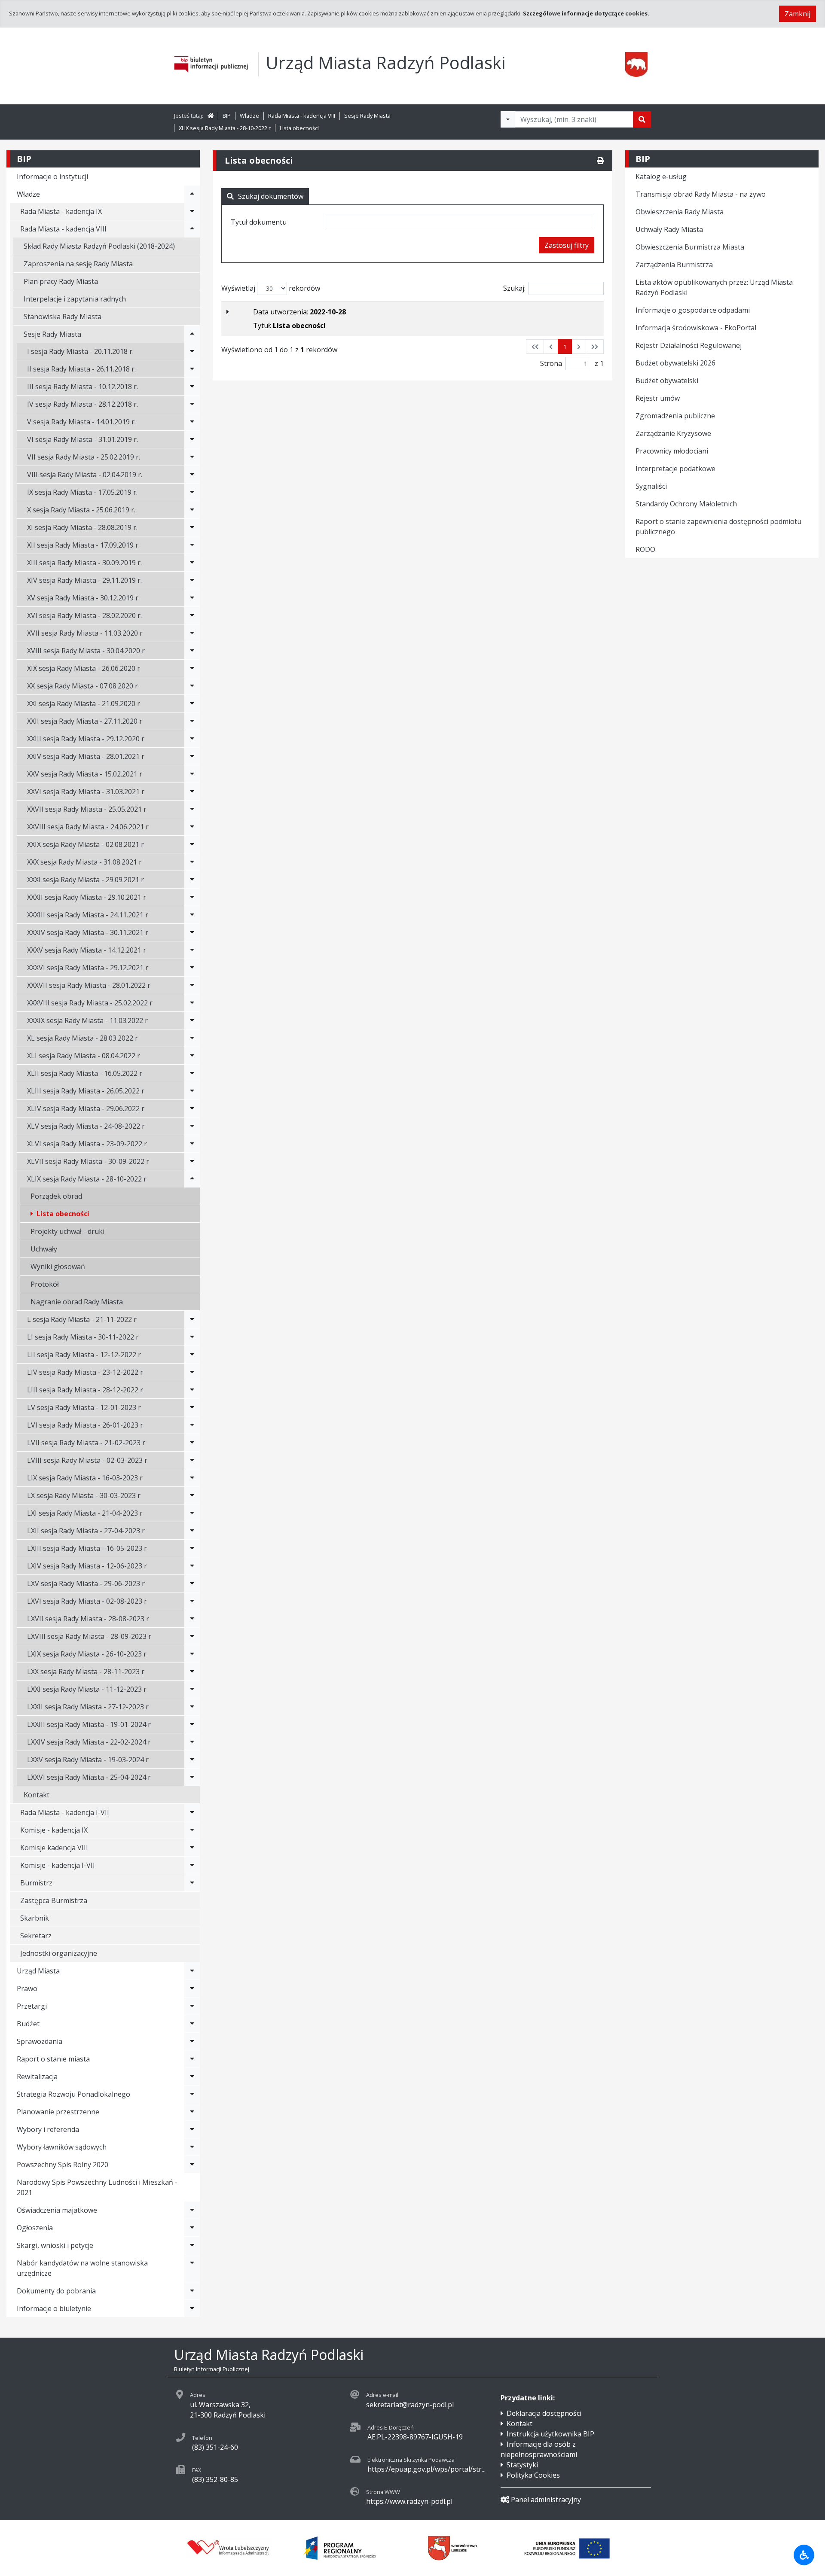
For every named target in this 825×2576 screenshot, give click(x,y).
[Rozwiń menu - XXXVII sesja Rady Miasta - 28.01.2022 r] (192, 985)
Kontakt (37, 1795)
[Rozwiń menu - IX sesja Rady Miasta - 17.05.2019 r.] (192, 492)
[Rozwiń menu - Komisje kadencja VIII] (192, 1848)
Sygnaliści (651, 486)
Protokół (45, 1284)
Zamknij (797, 14)
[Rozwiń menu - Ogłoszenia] (192, 2228)
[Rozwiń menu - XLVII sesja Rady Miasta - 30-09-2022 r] (192, 1161)
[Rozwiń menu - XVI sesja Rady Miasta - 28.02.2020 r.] (192, 615)
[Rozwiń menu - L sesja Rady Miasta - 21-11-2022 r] (192, 1319)
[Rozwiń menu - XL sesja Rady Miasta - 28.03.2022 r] (192, 1038)
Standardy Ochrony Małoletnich (686, 504)
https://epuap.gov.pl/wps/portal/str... (426, 2469)
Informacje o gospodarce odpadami (693, 310)
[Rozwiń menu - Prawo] (192, 1988)
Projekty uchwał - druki (67, 1231)
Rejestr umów (658, 398)
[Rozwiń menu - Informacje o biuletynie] (192, 2308)
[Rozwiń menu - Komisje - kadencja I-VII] (192, 1865)
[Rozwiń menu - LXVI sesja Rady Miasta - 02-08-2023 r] (192, 1601)
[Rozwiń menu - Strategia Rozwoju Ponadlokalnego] (192, 2094)
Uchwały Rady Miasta (669, 229)
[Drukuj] (600, 161)
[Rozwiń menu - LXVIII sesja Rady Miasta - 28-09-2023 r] (192, 1636)
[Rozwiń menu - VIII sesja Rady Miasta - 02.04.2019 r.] (192, 475)
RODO (645, 549)
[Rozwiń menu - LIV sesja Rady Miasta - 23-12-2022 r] (192, 1372)
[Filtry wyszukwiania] (508, 119)
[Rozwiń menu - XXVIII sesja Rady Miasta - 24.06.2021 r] (192, 827)
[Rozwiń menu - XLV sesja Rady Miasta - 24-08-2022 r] (192, 1126)
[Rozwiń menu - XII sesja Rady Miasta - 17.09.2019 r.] (192, 545)
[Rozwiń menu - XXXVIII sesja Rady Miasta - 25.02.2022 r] (192, 1003)
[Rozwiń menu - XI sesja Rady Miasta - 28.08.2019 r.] (192, 527)
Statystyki (522, 2465)
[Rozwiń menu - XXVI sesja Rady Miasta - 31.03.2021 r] (192, 792)
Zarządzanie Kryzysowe (673, 433)
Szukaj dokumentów (271, 196)
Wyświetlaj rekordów (271, 288)
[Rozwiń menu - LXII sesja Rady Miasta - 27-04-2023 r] (192, 1531)
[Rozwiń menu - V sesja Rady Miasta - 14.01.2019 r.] (192, 422)
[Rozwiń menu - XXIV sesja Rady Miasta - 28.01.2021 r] (192, 756)
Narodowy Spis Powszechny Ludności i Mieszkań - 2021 (97, 2187)
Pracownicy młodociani (672, 451)
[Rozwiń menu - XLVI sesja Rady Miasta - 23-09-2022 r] (192, 1144)
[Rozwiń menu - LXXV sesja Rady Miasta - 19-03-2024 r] (192, 1760)
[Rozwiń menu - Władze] (192, 194)
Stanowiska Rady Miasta (63, 317)
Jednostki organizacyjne (59, 1953)
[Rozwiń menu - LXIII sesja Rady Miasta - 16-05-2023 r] (192, 1548)
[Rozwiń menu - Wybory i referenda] (192, 2129)
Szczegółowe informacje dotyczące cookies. (586, 13)
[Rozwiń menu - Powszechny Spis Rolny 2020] (192, 2165)
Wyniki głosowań (58, 1267)
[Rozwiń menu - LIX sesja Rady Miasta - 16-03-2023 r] (192, 1478)
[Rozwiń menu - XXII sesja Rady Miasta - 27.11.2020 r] (192, 721)
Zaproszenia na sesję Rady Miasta (78, 264)
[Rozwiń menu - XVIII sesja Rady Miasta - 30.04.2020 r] (192, 651)
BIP (227, 116)
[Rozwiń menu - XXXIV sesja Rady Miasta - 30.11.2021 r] (192, 932)
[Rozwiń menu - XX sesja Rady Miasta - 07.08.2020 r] (192, 686)
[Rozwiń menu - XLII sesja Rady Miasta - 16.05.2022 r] (192, 1073)
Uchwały (44, 1249)
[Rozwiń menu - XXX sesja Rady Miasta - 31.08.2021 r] (192, 862)
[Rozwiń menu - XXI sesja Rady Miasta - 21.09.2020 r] (192, 703)
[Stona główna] (211, 116)
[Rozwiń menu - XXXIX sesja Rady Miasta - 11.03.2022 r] (192, 1020)
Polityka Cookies (533, 2475)
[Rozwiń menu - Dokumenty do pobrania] (192, 2291)
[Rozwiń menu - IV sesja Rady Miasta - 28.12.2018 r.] (192, 404)
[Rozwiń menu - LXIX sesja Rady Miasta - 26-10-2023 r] (192, 1654)
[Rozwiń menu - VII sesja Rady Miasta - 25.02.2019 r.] (192, 457)
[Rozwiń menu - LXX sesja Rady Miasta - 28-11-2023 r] (192, 1672)
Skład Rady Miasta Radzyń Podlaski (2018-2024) (99, 246)
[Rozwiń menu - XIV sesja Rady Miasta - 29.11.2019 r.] (192, 580)
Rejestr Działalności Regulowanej (689, 345)
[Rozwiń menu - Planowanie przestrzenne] (192, 2112)
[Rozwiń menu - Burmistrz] (192, 1883)
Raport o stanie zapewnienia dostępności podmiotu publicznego (718, 527)
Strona (551, 363)
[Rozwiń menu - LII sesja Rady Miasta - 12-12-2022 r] (192, 1355)
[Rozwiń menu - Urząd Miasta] (192, 1971)
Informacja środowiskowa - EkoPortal (696, 328)
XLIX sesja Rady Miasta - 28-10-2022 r (225, 128)
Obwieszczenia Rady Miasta (680, 212)
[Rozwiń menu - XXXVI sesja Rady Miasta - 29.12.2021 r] (192, 968)
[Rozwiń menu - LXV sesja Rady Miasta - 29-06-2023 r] (192, 1583)
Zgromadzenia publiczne (675, 416)
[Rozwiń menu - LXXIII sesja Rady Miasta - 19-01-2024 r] (192, 1724)
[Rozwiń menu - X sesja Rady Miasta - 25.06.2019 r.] (192, 510)
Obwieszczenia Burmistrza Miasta (690, 247)
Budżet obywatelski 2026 (675, 363)
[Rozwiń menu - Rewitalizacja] (192, 2077)
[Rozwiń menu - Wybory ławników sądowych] (192, 2147)
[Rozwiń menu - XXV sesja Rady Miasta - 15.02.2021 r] (192, 774)
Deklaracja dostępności (544, 2413)
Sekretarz (36, 1936)
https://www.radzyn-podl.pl (409, 2501)
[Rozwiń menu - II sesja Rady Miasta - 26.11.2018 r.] (192, 369)
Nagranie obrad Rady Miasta (77, 1302)
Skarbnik (35, 1918)
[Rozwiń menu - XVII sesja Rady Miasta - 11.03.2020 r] (192, 633)
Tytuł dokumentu (259, 222)
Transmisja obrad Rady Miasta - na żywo (701, 194)
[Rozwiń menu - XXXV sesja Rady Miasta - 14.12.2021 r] (192, 950)
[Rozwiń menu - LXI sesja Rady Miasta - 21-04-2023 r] (192, 1513)
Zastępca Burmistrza (54, 1900)
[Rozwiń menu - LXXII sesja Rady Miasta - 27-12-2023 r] (192, 1707)
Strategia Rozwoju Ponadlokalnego (73, 2094)
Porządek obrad (56, 1196)
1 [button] (565, 347)
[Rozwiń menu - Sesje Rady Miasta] (192, 334)
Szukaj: (514, 288)
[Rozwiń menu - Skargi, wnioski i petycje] (192, 2245)
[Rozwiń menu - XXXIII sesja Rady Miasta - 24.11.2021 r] (192, 915)
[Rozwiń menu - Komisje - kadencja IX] (192, 1830)
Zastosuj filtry (567, 245)
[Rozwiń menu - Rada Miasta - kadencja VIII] (192, 229)
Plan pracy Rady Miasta (61, 281)
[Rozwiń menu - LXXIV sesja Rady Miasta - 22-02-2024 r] (192, 1742)
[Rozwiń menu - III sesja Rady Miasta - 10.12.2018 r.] (192, 387)
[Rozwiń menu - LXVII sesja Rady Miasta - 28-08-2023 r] (192, 1619)
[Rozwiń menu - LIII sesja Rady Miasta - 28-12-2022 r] (192, 1390)
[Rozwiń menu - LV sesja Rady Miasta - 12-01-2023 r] (192, 1407)
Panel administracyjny (546, 2500)
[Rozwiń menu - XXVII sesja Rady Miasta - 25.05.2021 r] (192, 809)
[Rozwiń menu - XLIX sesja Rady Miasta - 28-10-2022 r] (192, 1179)
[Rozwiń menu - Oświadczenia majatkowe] (192, 2210)
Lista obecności (299, 128)
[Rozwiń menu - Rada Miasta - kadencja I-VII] (192, 1812)
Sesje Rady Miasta (367, 116)
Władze (249, 116)
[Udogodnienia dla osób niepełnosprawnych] (804, 2555)
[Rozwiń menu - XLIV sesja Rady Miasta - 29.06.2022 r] (192, 1108)
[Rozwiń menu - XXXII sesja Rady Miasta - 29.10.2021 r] (192, 897)
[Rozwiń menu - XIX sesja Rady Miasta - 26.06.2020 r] (192, 668)
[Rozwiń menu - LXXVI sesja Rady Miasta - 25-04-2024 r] (192, 1777)
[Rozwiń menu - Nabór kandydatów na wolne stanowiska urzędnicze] (192, 2268)
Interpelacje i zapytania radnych (75, 299)
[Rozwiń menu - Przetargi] (192, 2006)
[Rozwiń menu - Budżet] (192, 2024)
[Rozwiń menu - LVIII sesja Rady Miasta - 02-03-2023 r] (192, 1460)
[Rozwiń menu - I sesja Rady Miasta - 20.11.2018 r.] (192, 351)
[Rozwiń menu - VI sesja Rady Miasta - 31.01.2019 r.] (192, 439)
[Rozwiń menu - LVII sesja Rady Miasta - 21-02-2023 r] (192, 1443)
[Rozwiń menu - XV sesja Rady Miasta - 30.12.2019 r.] (192, 598)
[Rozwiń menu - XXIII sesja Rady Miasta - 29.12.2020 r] (192, 739)
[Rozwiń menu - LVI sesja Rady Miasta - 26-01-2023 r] (192, 1425)
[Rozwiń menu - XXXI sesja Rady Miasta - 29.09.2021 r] (192, 880)
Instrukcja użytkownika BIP (550, 2434)
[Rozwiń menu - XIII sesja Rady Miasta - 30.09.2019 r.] (192, 563)
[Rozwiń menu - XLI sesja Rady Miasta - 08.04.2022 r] (192, 1056)
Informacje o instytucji (52, 177)
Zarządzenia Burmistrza (674, 265)
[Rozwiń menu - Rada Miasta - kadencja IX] (192, 211)
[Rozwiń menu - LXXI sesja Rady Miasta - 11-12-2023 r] (192, 1689)
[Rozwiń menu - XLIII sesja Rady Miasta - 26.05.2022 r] (192, 1091)
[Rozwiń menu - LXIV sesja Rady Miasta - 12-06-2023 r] (192, 1566)
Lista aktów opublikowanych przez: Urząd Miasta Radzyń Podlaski (714, 287)
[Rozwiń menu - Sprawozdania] (192, 2041)
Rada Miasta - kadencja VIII (302, 116)
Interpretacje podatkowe (675, 469)
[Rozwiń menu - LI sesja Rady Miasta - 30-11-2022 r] (192, 1337)
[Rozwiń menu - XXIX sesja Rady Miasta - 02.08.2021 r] (192, 844)
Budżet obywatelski (667, 381)
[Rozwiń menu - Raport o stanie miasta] (192, 2059)
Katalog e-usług (661, 177)
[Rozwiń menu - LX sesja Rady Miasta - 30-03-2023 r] (192, 1495)
